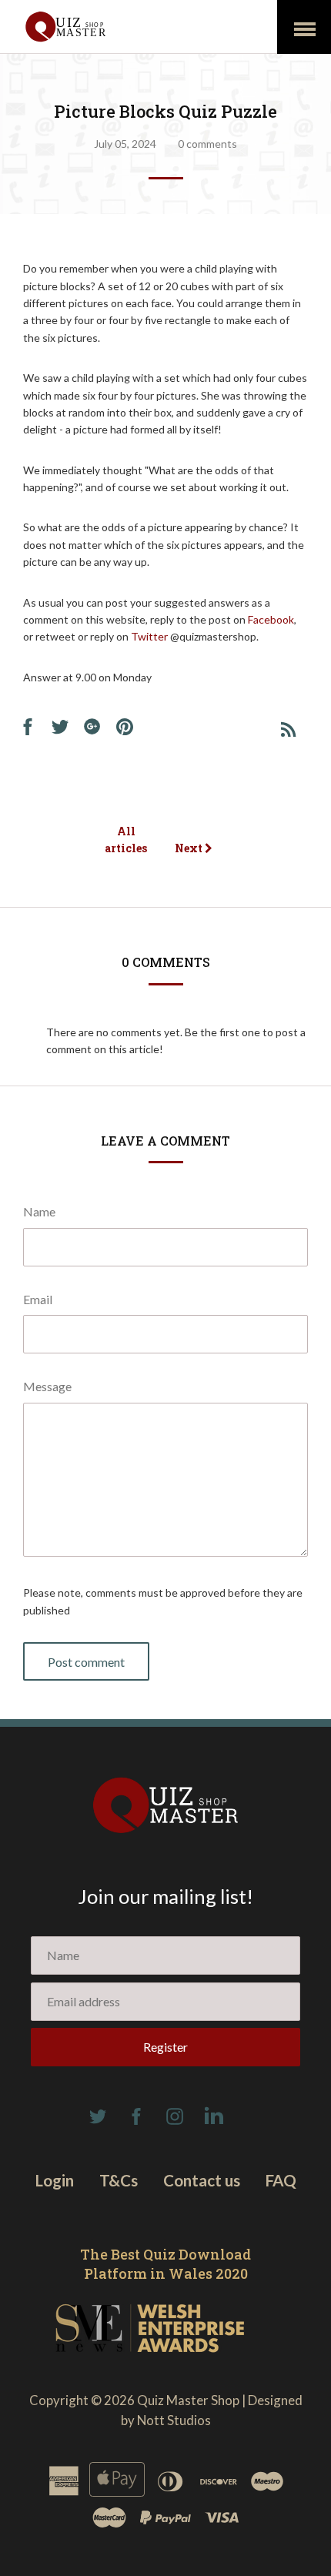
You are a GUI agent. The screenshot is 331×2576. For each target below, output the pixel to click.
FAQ (281, 2180)
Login (55, 2180)
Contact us (202, 2180)
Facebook (271, 619)
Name (39, 1211)
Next (190, 848)
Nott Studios (174, 2420)
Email (38, 1299)
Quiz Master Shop (188, 2400)
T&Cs (119, 2180)
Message (47, 1386)
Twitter (150, 636)
